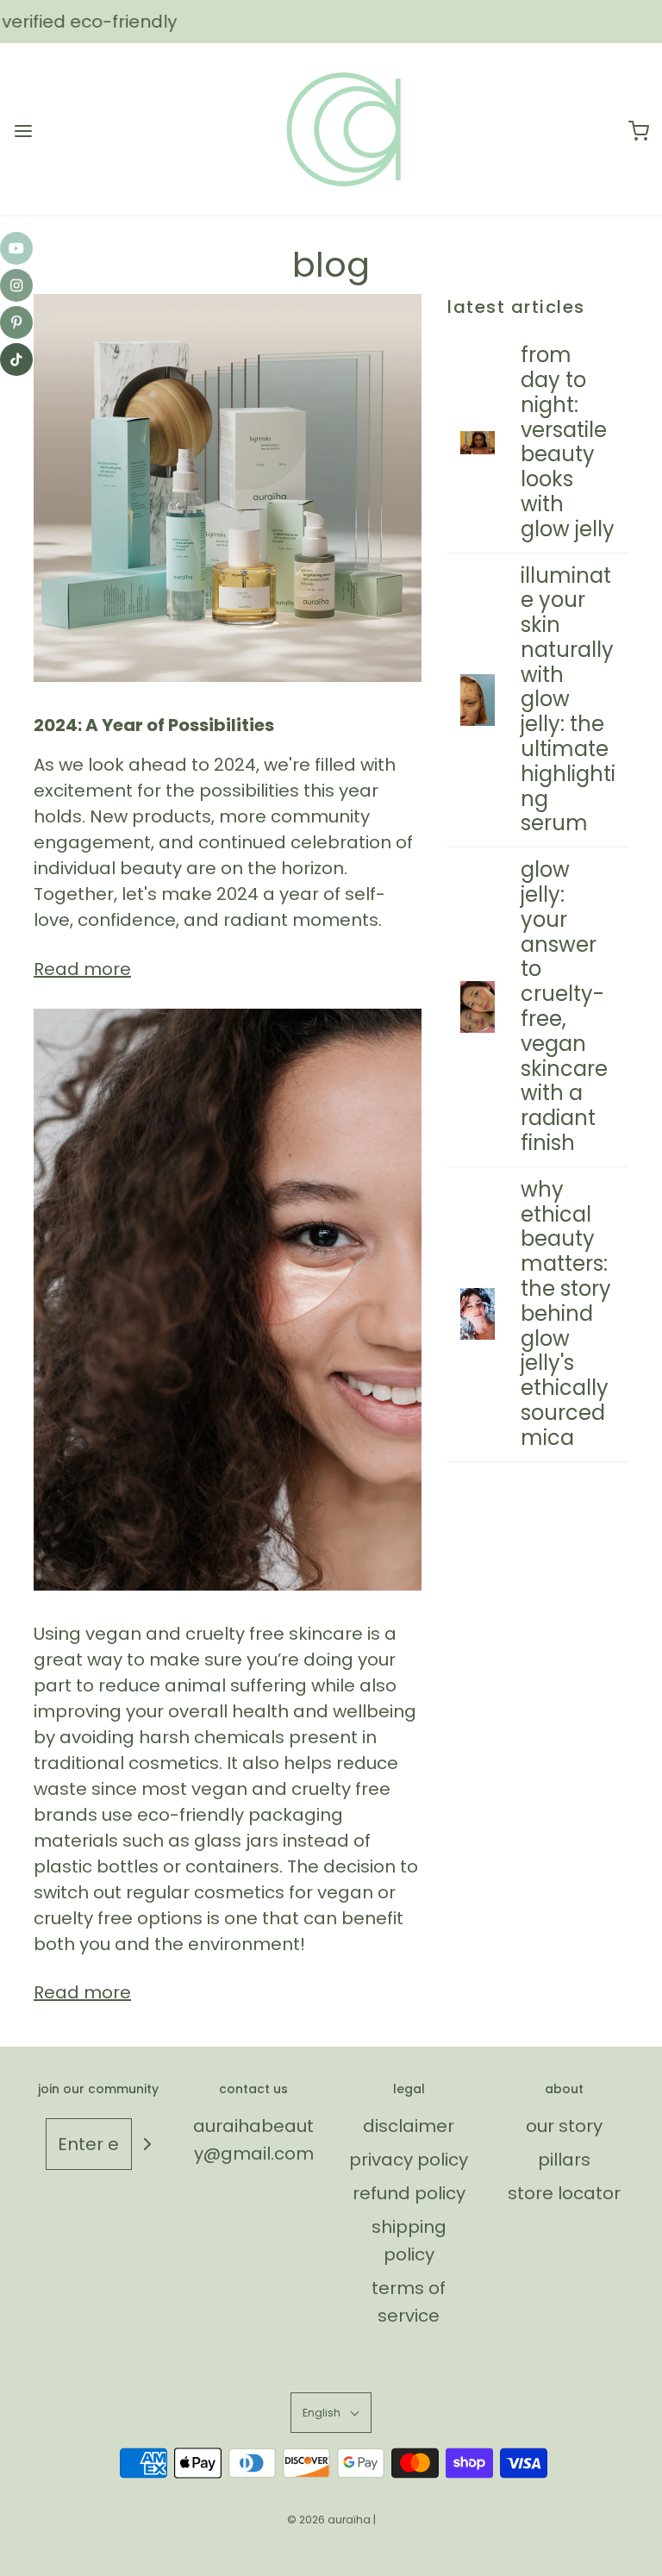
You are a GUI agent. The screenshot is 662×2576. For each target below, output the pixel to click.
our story (564, 2126)
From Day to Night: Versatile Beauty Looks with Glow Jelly (568, 442)
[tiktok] (16, 360)
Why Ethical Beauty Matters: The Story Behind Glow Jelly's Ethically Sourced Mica (566, 1313)
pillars (564, 2160)
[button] (331, 2413)
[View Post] (228, 488)
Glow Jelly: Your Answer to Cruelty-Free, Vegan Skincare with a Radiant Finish (564, 1006)
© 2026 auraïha (329, 2520)
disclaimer (409, 2126)
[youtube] (16, 248)
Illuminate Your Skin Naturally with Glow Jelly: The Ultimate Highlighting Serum (568, 700)
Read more (82, 969)
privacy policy (409, 2160)
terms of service (409, 2302)
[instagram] (16, 285)
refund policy (409, 2193)
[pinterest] (16, 322)
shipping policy (409, 2241)
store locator (564, 2193)
